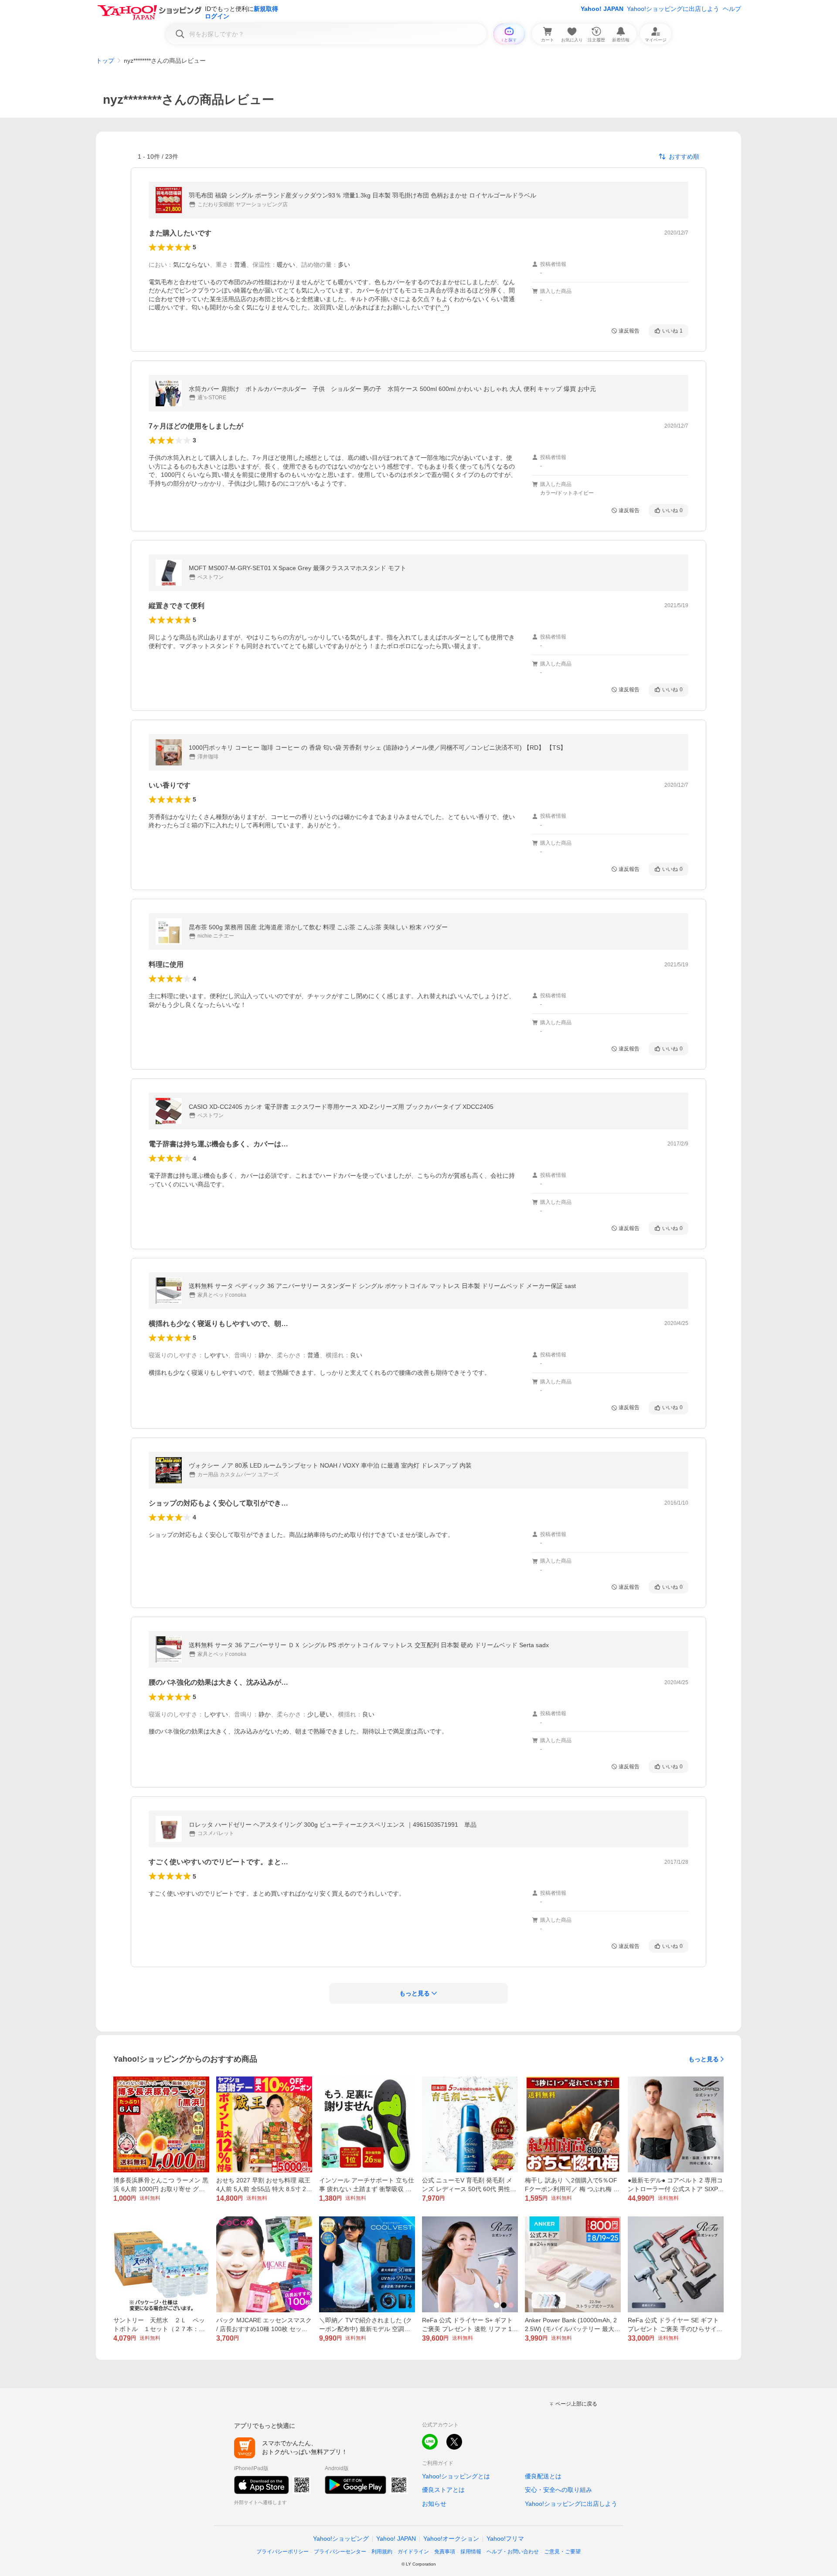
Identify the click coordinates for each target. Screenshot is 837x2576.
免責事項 (445, 2552)
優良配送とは (543, 2476)
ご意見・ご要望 (562, 2552)
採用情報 (471, 2552)
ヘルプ (732, 9)
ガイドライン (413, 2552)
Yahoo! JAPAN (602, 9)
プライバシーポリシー (282, 2552)
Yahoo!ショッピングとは (456, 2476)
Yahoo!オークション (451, 2539)
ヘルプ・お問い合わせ (513, 2552)
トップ (105, 61)
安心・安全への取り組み (558, 2490)
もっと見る (704, 2059)
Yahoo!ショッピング (341, 2539)
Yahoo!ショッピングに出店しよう (673, 9)
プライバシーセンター (340, 2552)
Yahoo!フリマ (505, 2539)
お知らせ (434, 2504)
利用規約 (382, 2552)
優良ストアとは (443, 2490)
